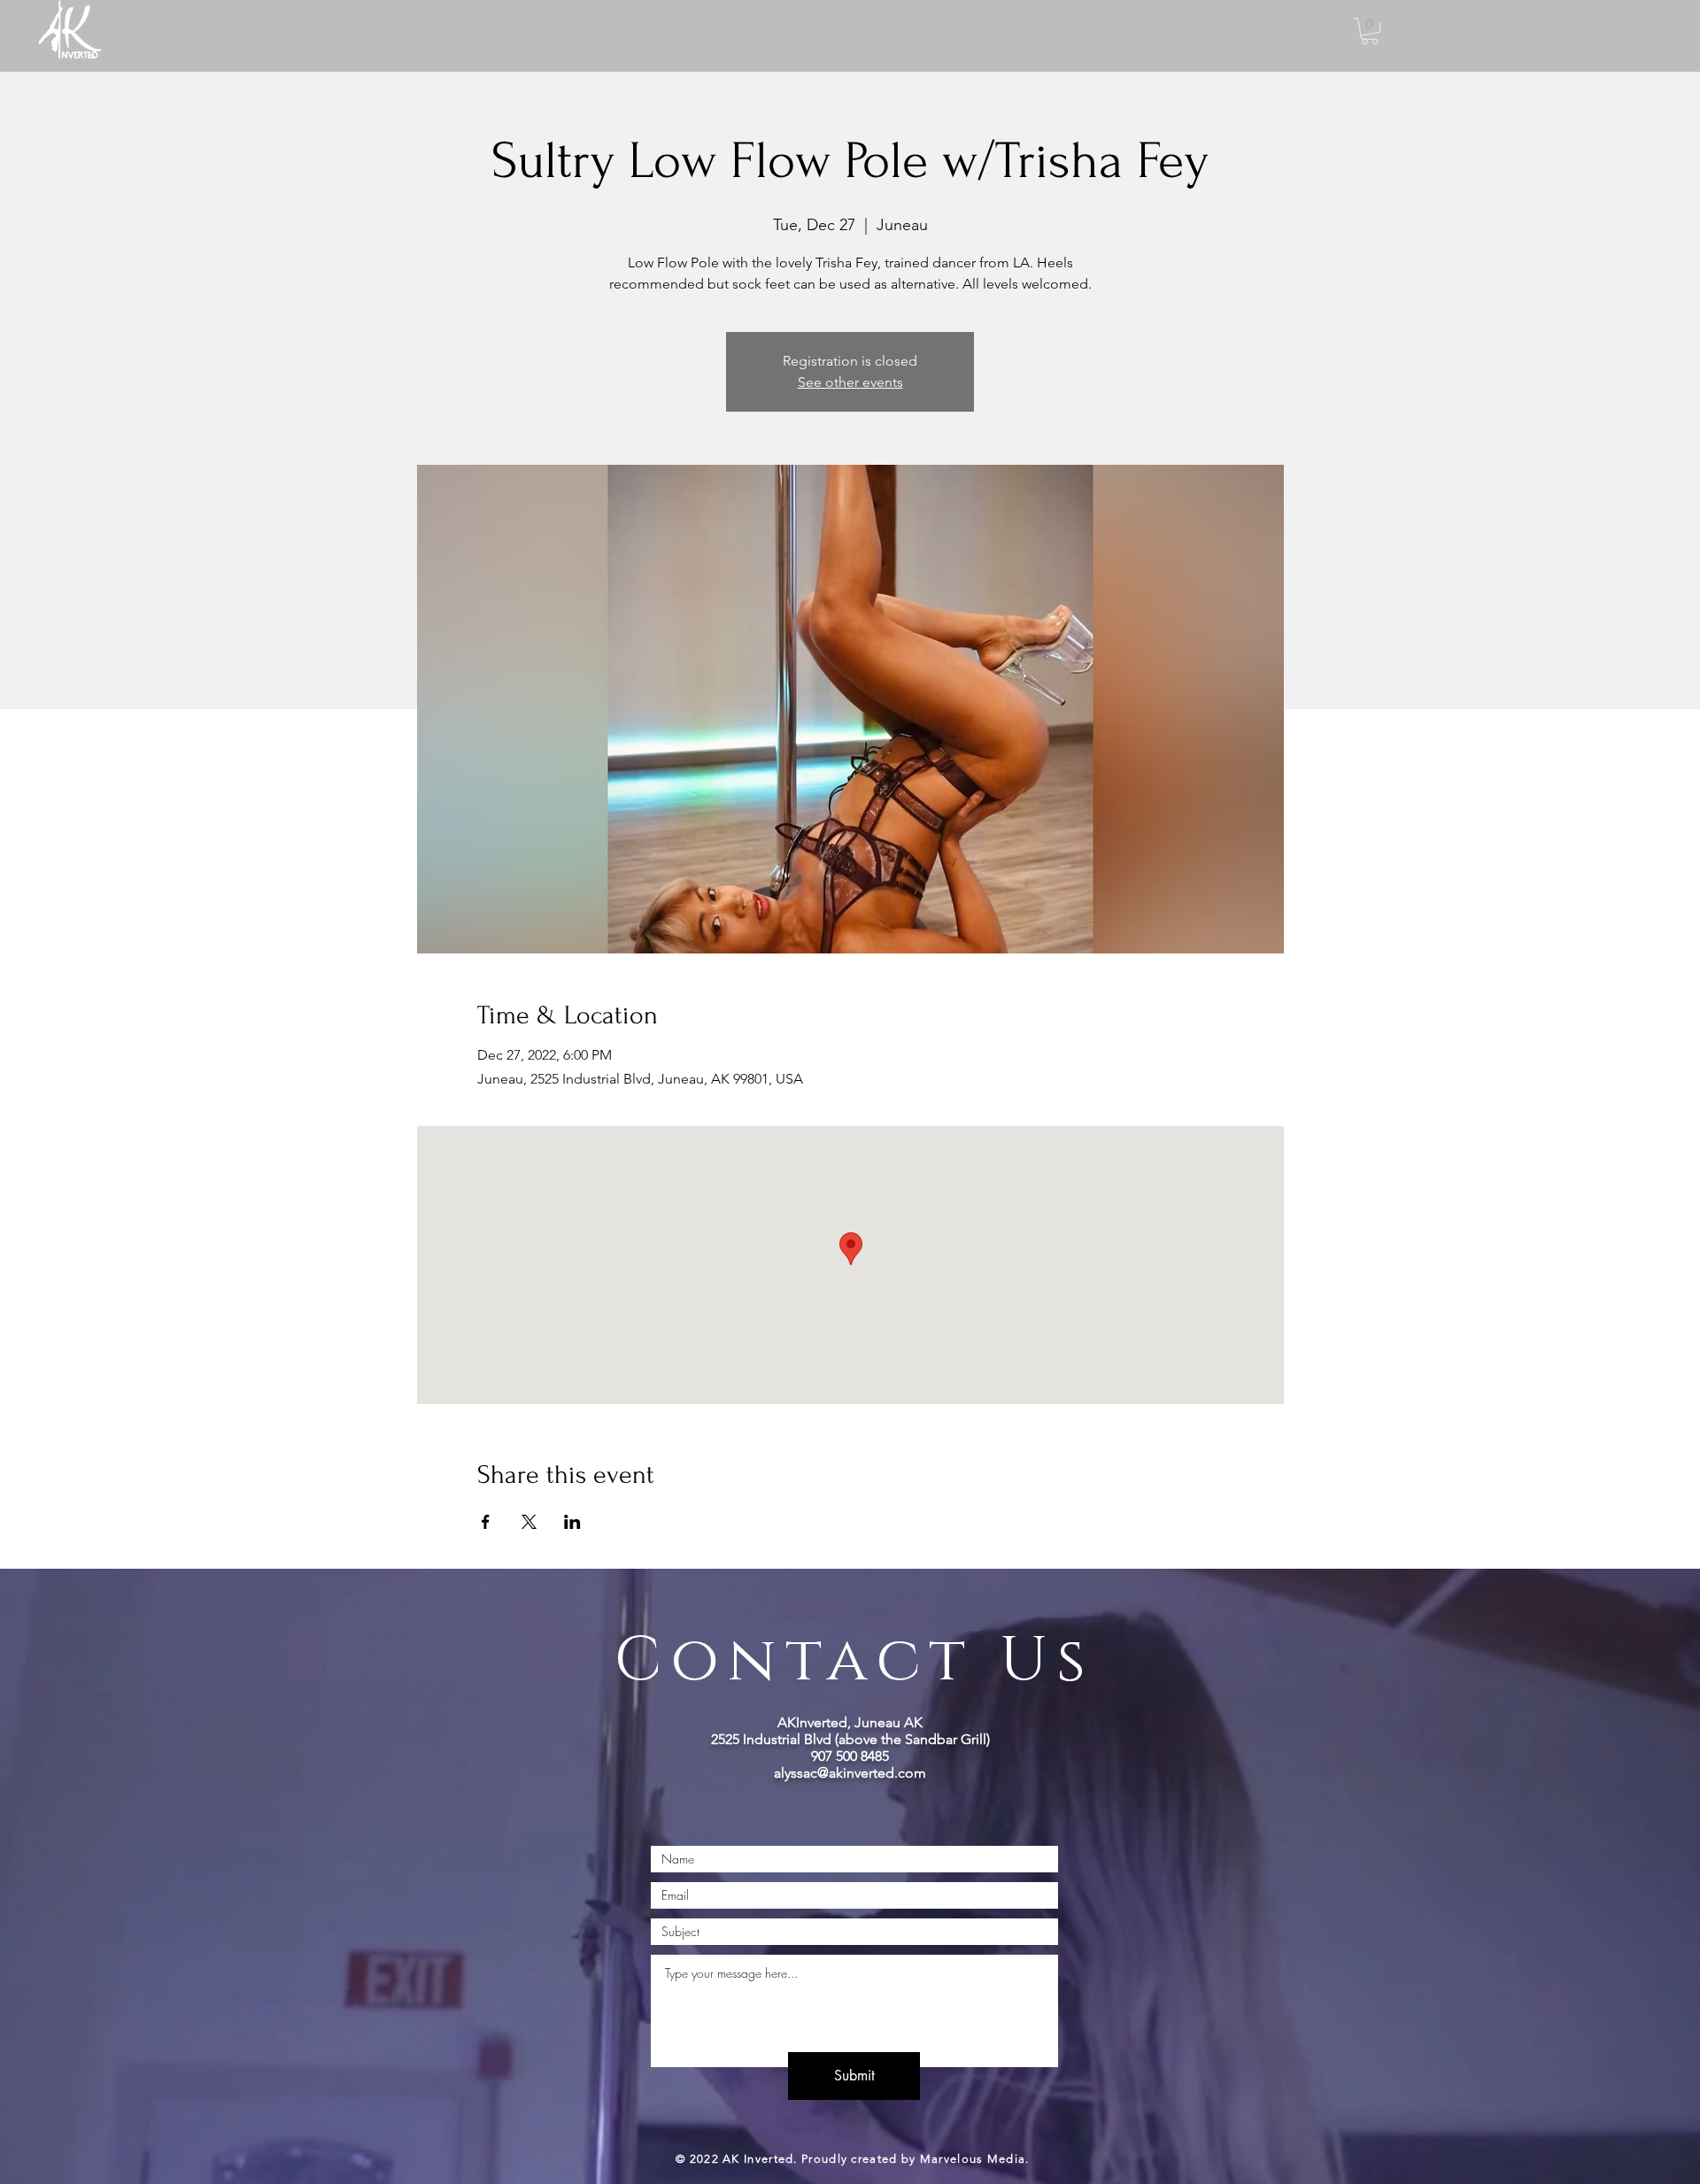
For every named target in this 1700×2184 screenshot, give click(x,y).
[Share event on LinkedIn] (572, 1522)
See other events (850, 382)
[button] (1370, 31)
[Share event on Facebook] (486, 1522)
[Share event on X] (529, 1522)
